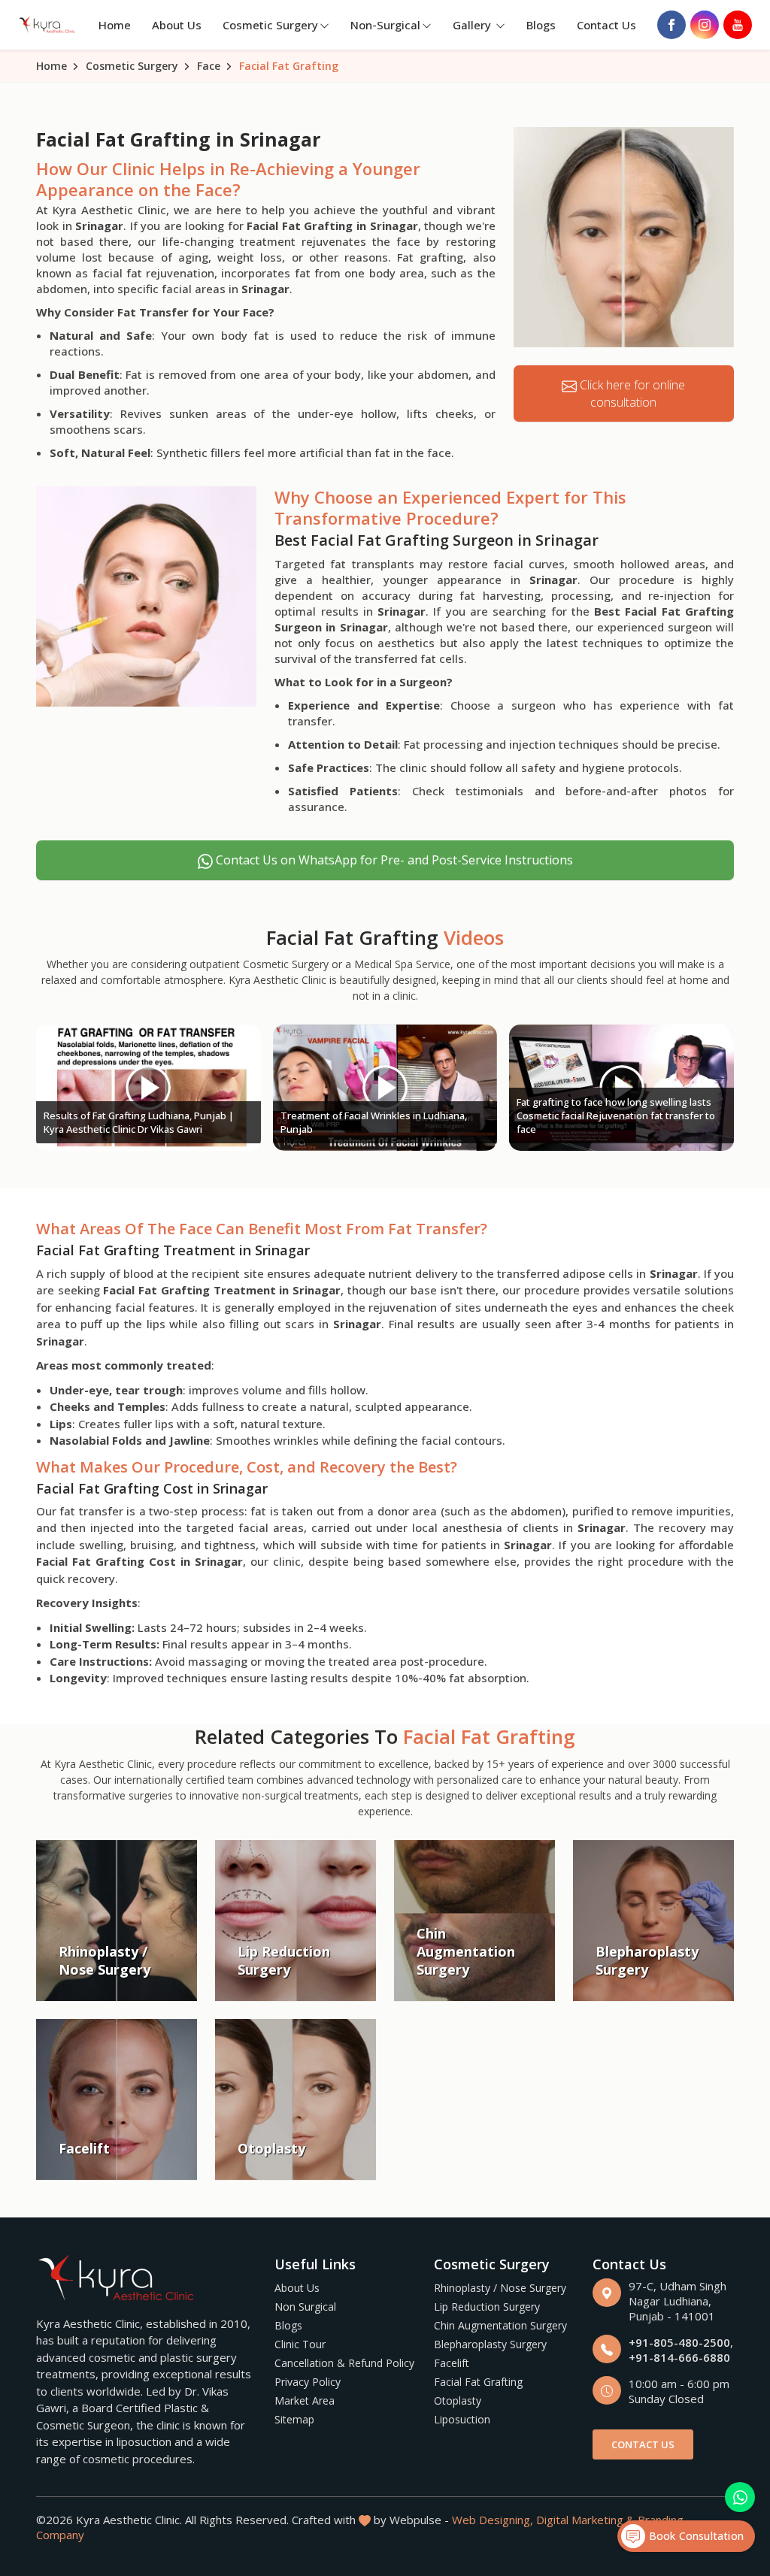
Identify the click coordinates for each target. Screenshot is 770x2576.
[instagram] (705, 25)
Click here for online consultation (631, 394)
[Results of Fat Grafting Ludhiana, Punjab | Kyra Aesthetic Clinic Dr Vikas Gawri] (148, 1088)
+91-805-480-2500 (679, 2342)
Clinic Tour (300, 2344)
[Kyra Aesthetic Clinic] (48, 25)
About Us (177, 25)
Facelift (452, 2363)
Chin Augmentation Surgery (500, 2325)
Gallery (473, 25)
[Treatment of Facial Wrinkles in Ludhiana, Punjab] (385, 1088)
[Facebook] (671, 25)
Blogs (541, 25)
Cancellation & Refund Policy (344, 2363)
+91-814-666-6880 (679, 2357)
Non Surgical (305, 2307)
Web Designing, (493, 2520)
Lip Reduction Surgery (487, 2307)
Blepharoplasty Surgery (490, 2344)
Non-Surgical (385, 25)
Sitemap (294, 2419)
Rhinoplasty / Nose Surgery (500, 2288)
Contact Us (606, 25)
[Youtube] (738, 25)
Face (209, 66)
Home (115, 25)
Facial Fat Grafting (478, 2382)
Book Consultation (694, 2536)
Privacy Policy (308, 2382)
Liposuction (462, 2419)
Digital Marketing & (585, 2520)
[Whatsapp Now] (740, 2497)
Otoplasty (458, 2400)
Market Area (305, 2400)
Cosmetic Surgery (270, 25)
